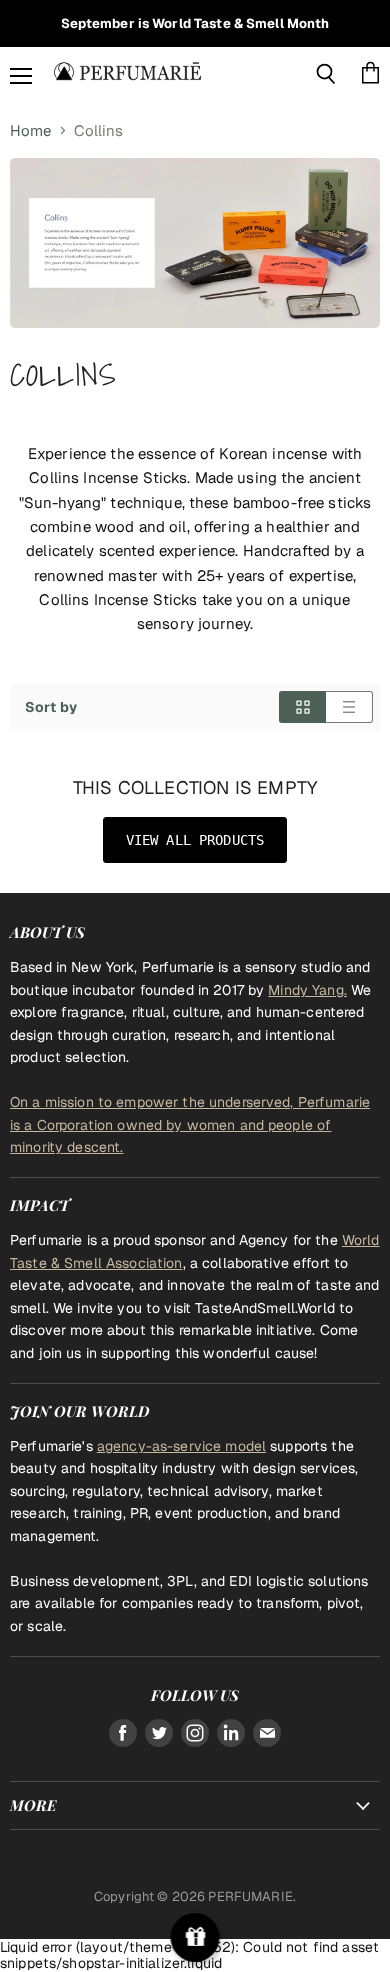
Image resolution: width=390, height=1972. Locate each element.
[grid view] (302, 707)
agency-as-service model (181, 1446)
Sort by (51, 707)
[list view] (349, 707)
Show (195, 1937)
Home (31, 130)
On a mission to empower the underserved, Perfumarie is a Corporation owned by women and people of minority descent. (190, 1124)
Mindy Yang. (307, 990)
